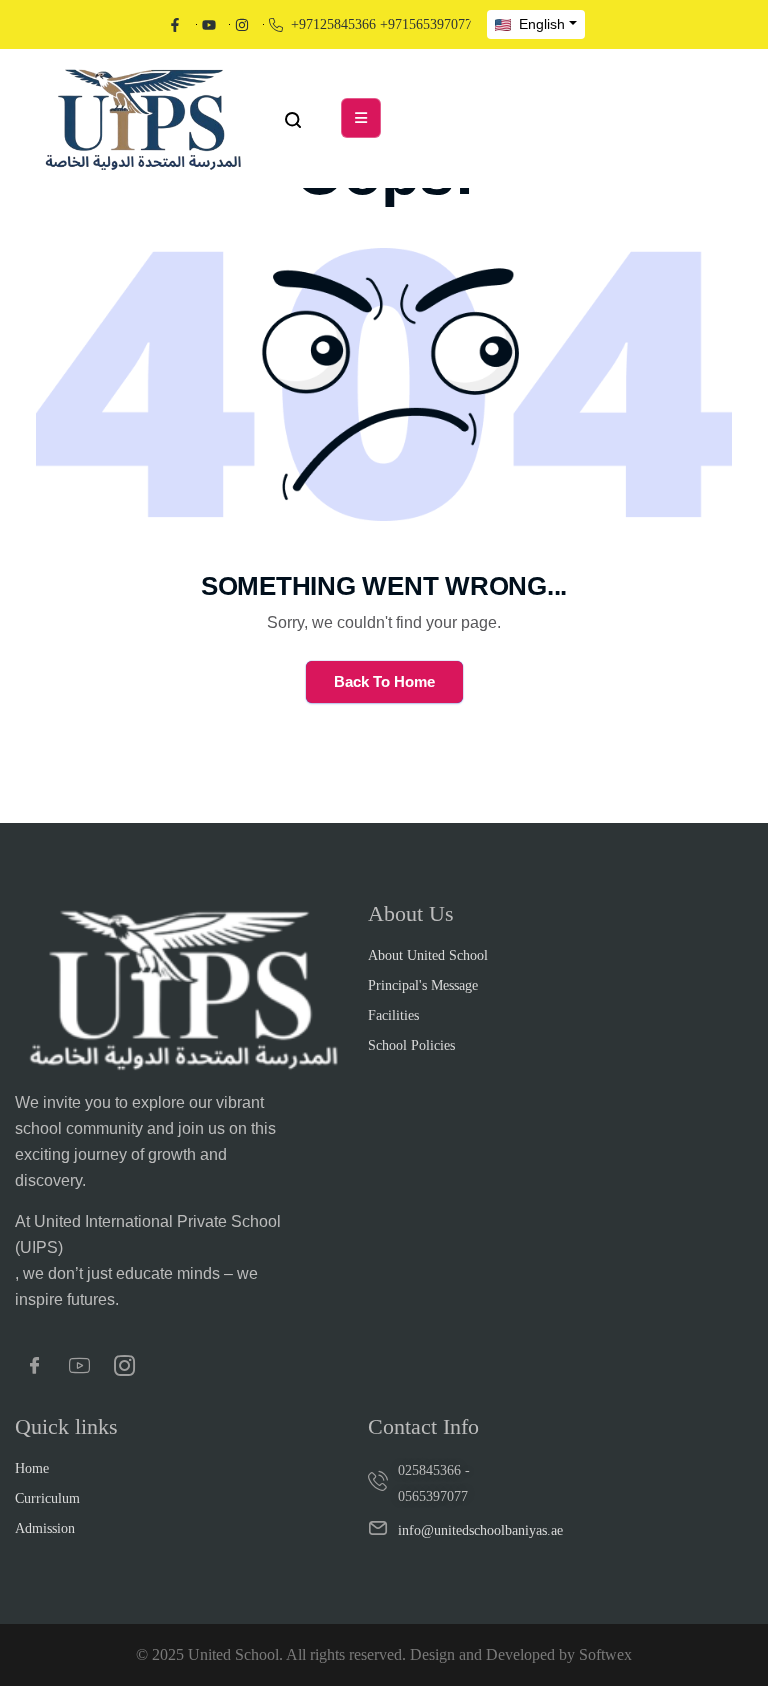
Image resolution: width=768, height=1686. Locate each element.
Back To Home (384, 681)
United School (233, 1654)
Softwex (605, 1654)
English (540, 24)
